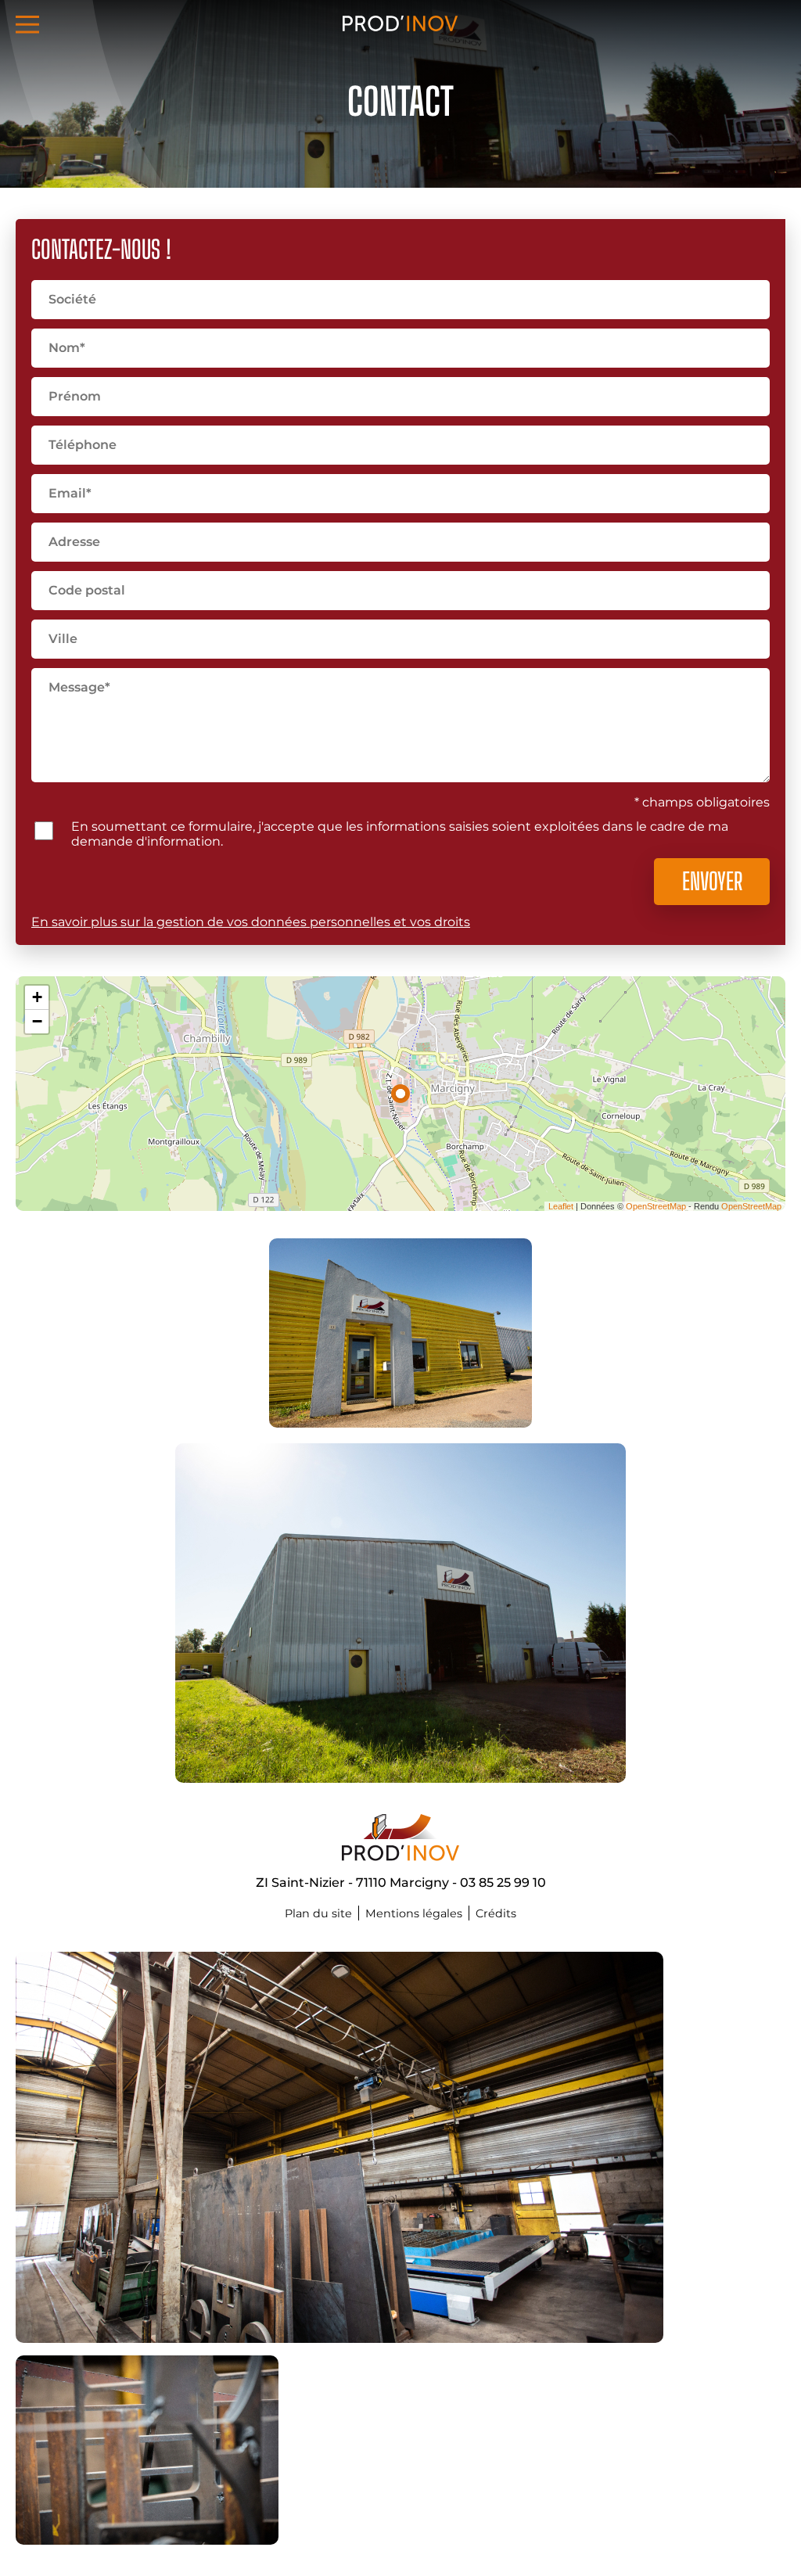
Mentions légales (414, 1913)
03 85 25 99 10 (503, 1883)
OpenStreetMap (656, 1206)
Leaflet (561, 1206)
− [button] (37, 1021)
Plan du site (318, 1913)
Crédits (496, 1913)
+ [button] (37, 997)
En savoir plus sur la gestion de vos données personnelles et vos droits (251, 922)
